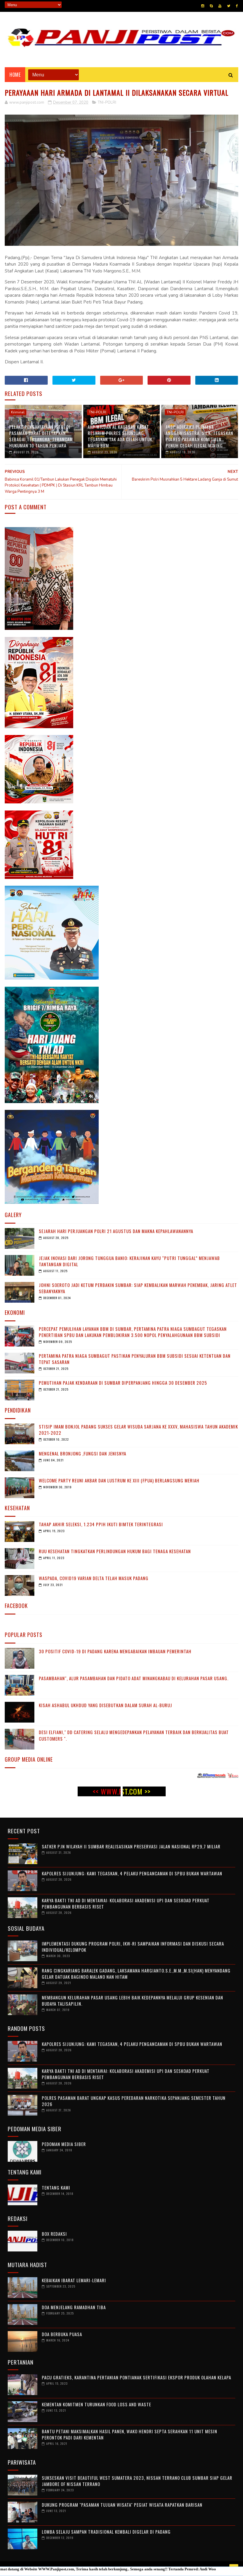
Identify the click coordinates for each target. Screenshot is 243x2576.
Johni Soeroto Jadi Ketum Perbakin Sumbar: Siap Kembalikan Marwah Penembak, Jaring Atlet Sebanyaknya (138, 1288)
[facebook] (237, 6)
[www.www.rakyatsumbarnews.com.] (178, 1777)
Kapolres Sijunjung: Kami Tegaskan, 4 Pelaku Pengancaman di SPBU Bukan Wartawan (132, 1873)
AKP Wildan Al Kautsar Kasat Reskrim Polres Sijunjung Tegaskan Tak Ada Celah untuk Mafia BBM (120, 436)
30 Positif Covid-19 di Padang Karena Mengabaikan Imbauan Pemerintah (115, 1651)
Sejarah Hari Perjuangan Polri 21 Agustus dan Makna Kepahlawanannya (116, 1231)
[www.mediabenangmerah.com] (147, 1777)
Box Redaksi (54, 2234)
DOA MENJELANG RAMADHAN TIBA (74, 2307)
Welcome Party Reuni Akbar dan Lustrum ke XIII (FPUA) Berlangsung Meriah (119, 1480)
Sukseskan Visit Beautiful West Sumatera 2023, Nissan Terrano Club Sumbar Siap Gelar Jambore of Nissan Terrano (137, 2481)
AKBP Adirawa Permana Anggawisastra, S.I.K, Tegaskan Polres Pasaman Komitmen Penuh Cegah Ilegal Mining (199, 436)
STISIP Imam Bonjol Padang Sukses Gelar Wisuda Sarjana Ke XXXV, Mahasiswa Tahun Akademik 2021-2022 (138, 1430)
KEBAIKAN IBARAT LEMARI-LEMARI (74, 2280)
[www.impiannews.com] (208, 1777)
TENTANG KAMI (56, 2187)
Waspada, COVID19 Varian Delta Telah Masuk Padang (94, 1578)
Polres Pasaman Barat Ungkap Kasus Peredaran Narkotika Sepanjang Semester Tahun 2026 (134, 2101)
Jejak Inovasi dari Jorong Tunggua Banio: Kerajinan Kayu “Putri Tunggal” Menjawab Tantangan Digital (129, 1261)
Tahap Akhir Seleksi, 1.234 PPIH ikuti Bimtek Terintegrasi (101, 1524)
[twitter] (229, 6)
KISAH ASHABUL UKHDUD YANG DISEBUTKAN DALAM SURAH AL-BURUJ (105, 1705)
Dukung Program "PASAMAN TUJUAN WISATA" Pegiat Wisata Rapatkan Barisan (122, 2505)
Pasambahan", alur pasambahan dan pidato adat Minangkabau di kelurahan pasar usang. (134, 1678)
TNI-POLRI (107, 102)
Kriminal (18, 412)
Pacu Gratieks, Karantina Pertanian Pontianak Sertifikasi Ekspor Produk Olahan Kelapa (136, 2377)
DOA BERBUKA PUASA (62, 2334)
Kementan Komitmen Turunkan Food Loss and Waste (96, 2404)
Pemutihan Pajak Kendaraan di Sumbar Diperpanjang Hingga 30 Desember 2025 (123, 1383)
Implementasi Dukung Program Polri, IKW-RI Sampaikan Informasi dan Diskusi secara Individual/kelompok (133, 1947)
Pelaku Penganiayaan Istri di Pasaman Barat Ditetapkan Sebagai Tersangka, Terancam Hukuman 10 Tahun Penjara (41, 436)
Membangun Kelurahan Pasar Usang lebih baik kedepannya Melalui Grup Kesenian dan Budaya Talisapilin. (132, 2000)
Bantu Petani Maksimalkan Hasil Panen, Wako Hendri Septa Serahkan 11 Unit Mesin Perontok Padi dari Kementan (130, 2434)
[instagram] (203, 6)
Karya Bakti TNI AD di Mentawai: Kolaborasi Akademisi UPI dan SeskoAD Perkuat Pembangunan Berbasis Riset (126, 1903)
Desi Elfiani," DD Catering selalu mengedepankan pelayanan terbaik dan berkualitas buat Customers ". (134, 1735)
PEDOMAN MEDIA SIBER (64, 2144)
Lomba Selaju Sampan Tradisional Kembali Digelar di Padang (106, 2532)
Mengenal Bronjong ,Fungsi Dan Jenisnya (83, 1453)
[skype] (211, 6)
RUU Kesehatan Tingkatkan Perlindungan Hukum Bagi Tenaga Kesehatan (115, 1551)
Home (15, 75)
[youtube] (220, 6)
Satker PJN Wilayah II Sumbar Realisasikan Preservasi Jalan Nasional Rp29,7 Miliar (131, 1846)
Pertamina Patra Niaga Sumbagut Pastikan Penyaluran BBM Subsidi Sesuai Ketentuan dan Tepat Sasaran (135, 1359)
